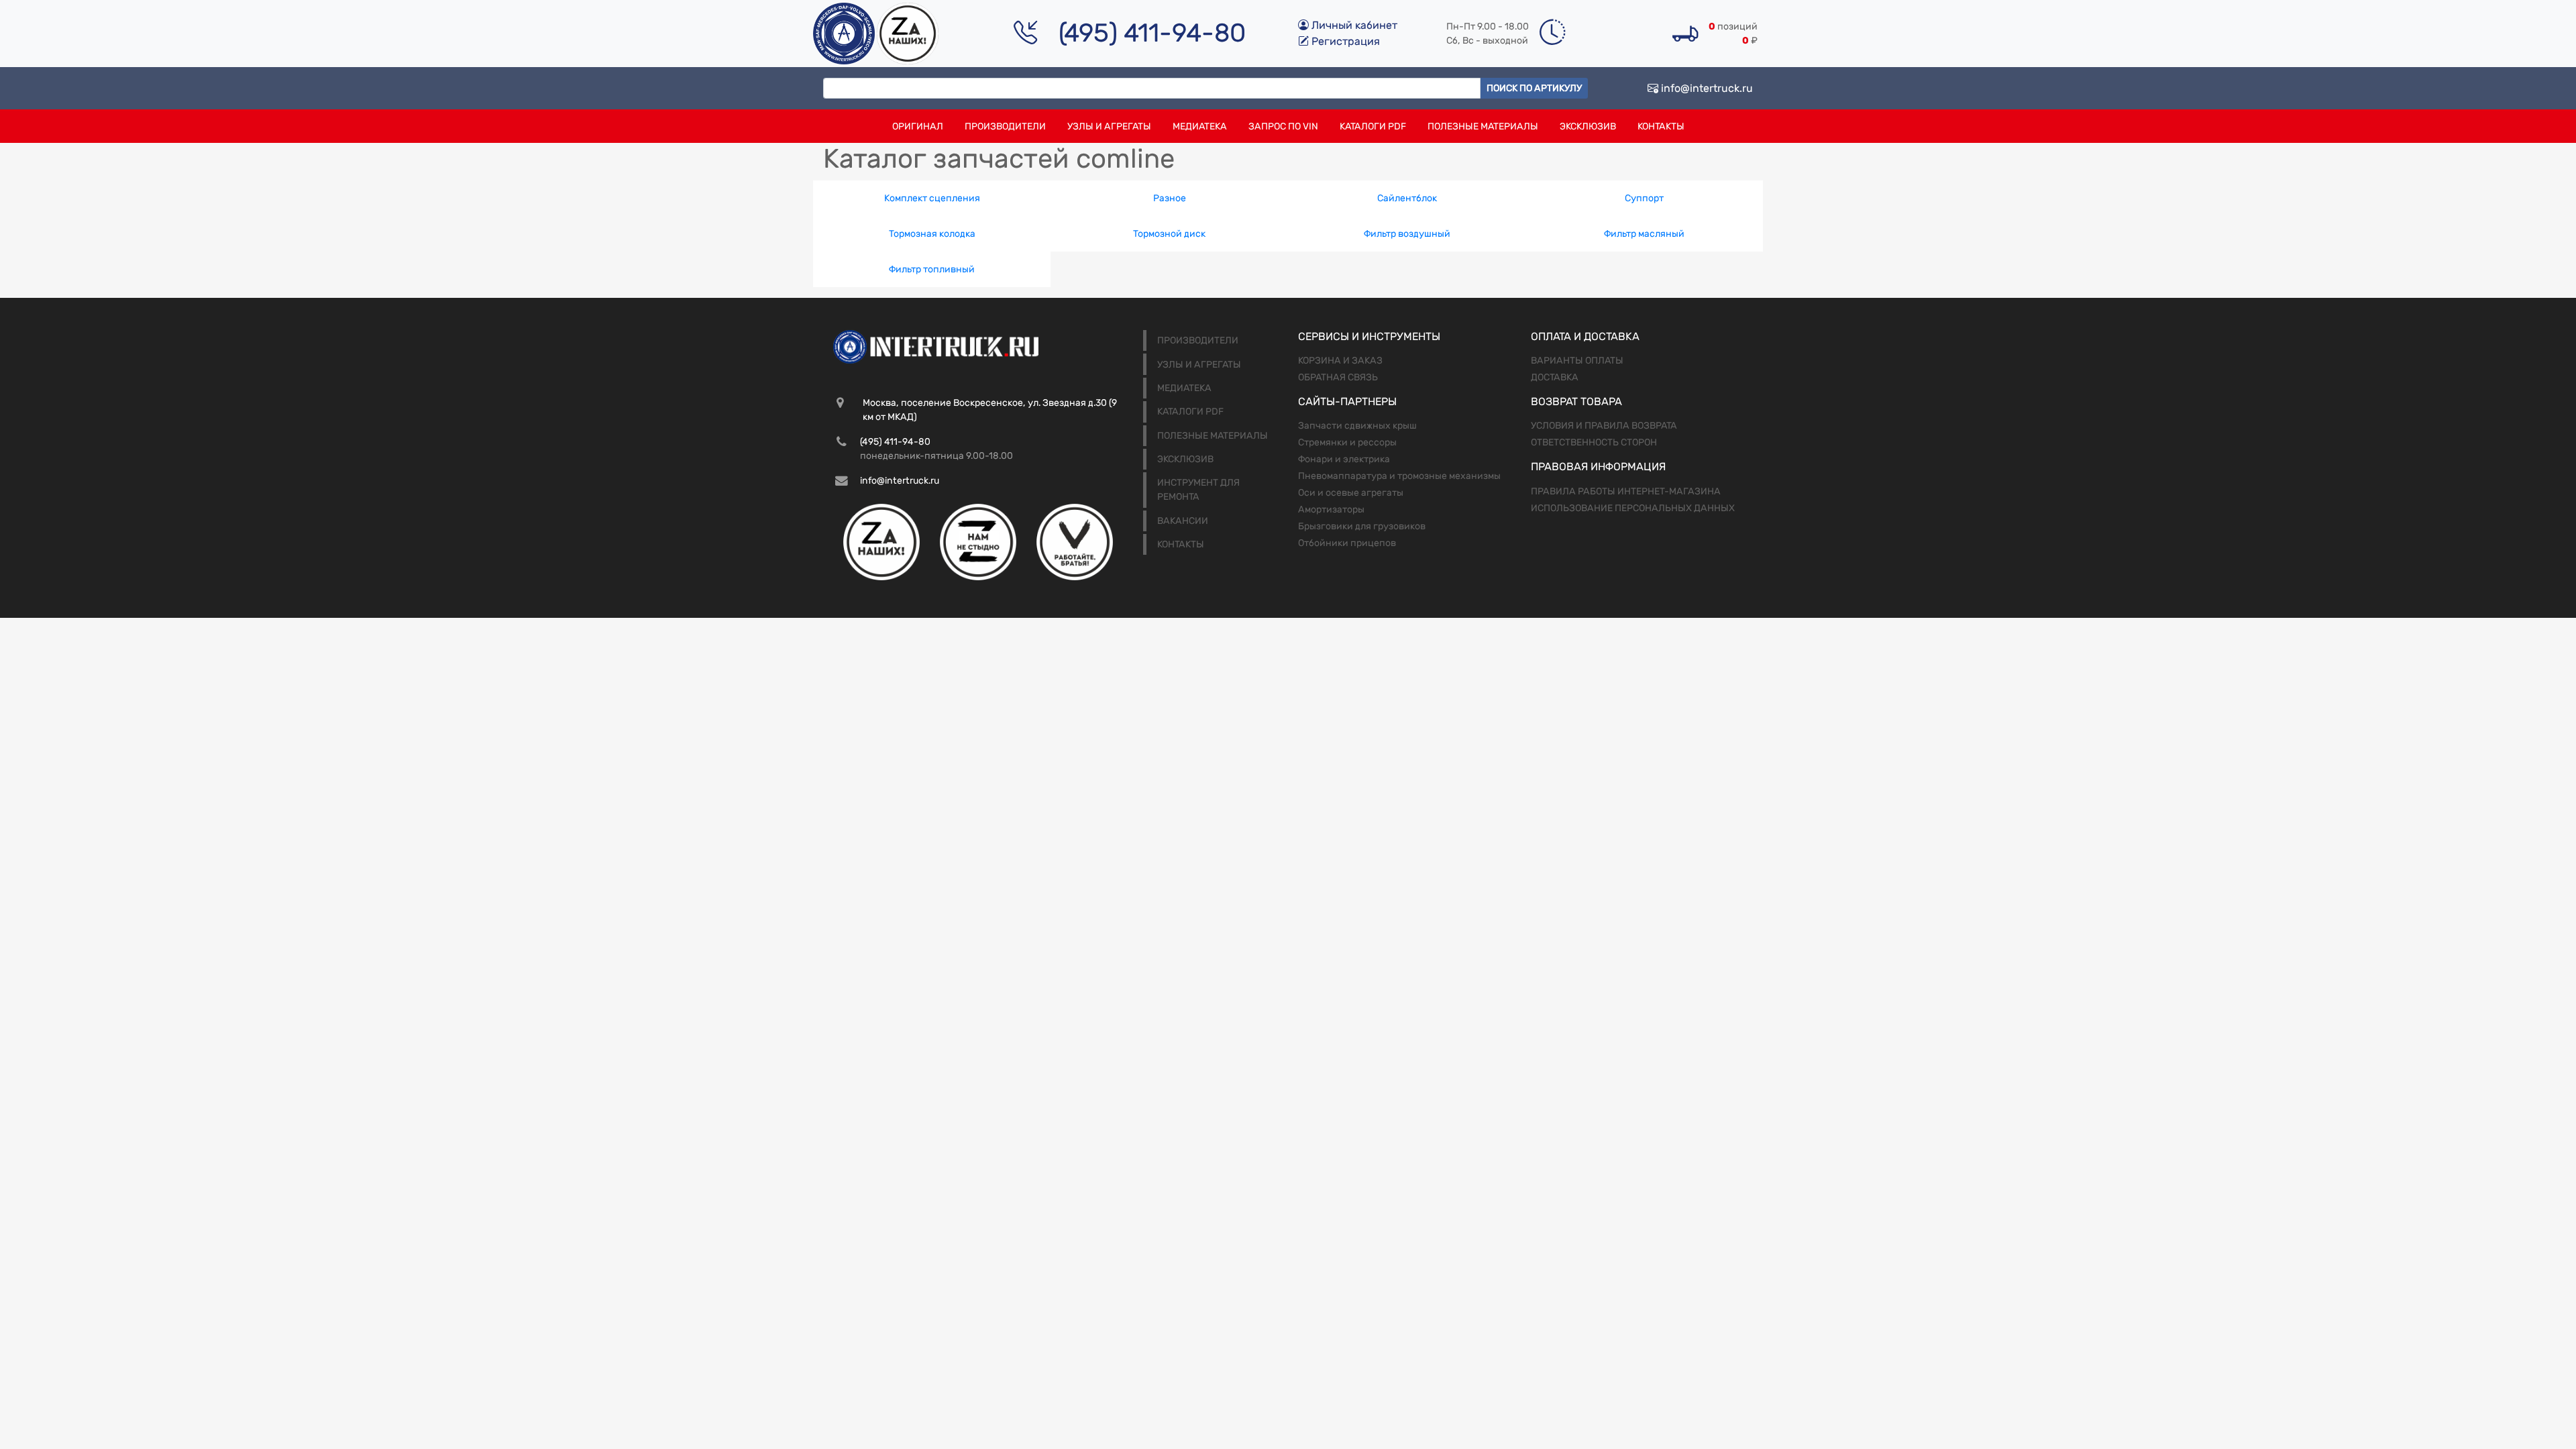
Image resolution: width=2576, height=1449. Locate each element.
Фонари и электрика (1344, 459)
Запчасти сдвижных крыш (1357, 426)
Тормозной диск (1169, 234)
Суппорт (1644, 198)
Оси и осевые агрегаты (1351, 493)
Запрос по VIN (1283, 126)
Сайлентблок (1407, 198)
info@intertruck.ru (1706, 88)
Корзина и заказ (1340, 361)
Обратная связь (1338, 377)
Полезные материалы (1483, 126)
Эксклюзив (1588, 126)
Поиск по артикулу (1534, 88)
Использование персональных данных (1633, 508)
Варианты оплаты (1577, 361)
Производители (1005, 126)
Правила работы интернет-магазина (1626, 491)
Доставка (1555, 377)
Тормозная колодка (932, 234)
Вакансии (1183, 521)
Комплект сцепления (932, 198)
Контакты (1661, 126)
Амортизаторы (1331, 509)
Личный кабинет (1353, 25)
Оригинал (918, 126)
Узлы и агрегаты (1109, 126)
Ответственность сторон (1594, 442)
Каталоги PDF (1373, 126)
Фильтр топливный (932, 269)
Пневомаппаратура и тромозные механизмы (1399, 476)
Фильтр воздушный (1407, 234)
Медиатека (1200, 126)
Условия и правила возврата (1604, 426)
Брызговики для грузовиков (1362, 526)
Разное (1170, 198)
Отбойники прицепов (1347, 543)
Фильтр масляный (1644, 234)
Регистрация (1344, 41)
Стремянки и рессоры (1347, 442)
